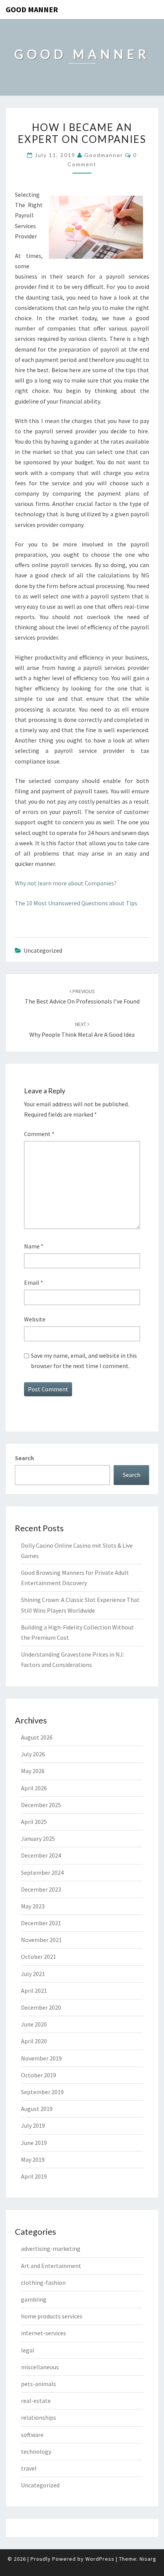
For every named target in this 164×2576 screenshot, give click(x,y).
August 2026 (37, 1737)
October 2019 (39, 2075)
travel (29, 2468)
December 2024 (41, 1855)
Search (24, 1458)
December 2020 (41, 2007)
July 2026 (33, 1754)
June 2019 (34, 2143)
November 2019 (41, 2058)
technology (36, 2451)
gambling (34, 2299)
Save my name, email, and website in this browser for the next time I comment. (84, 1361)
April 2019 (34, 2176)
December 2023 (41, 1889)
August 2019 (37, 2109)
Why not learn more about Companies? (66, 883)
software (32, 2435)
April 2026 (34, 1788)
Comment (39, 1134)
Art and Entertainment (51, 2266)
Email (34, 1282)
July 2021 (33, 1974)
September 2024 (42, 1872)
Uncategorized (40, 2485)
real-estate (36, 2401)
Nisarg (148, 2559)
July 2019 (33, 2125)
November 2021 (41, 1940)
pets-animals (39, 2384)
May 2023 (33, 1906)
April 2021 (34, 1991)
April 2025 (34, 1822)
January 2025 (38, 1838)
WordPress (100, 2559)
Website (35, 1319)
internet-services (43, 2333)
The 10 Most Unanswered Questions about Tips (76, 903)
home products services (52, 2316)
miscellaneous (40, 2367)
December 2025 (41, 1805)
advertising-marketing (51, 2249)
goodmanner (104, 155)
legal (28, 2350)
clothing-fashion (43, 2283)
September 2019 (42, 2092)
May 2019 (33, 2159)
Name (34, 1246)
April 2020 (34, 2041)
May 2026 (33, 1771)
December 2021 (41, 1923)
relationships (39, 2417)
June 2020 (34, 2024)
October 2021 (39, 1957)
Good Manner (32, 9)
